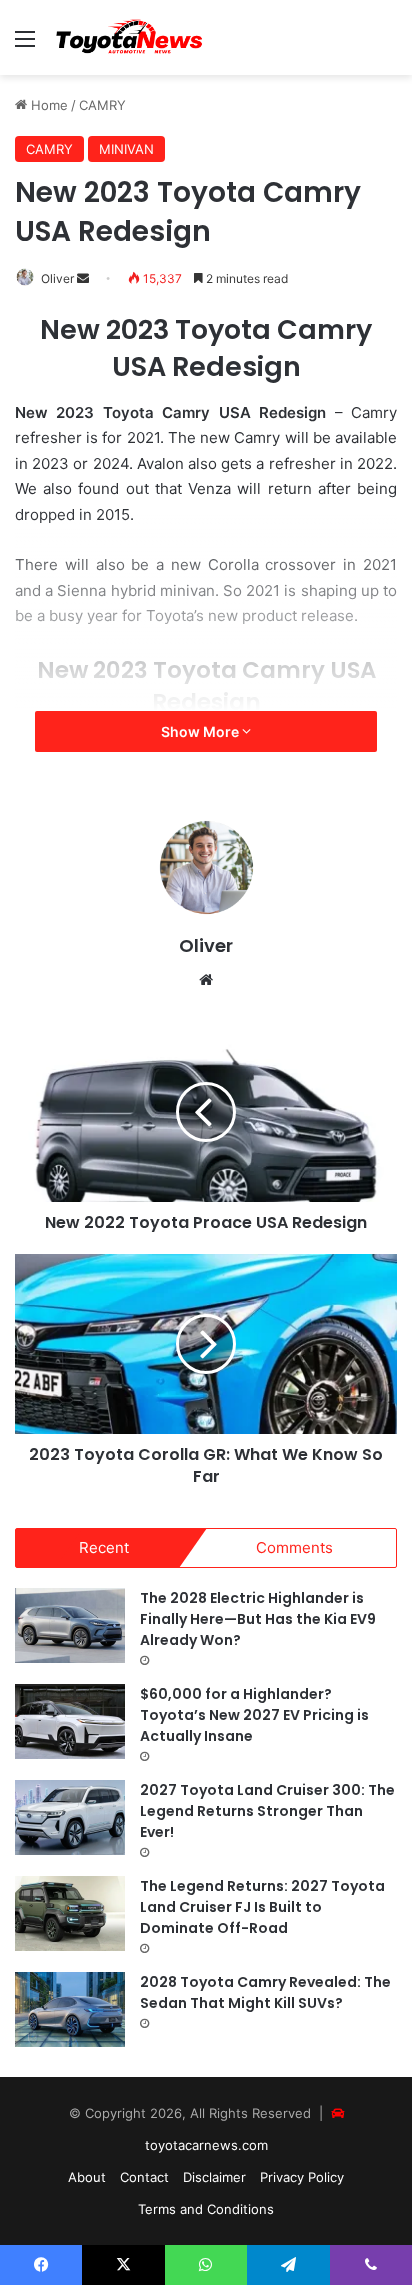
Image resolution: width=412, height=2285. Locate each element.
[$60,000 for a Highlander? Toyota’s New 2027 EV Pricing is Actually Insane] (70, 1721)
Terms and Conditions (206, 2209)
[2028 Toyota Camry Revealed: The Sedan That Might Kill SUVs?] (70, 2009)
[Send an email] (83, 278)
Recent (104, 1547)
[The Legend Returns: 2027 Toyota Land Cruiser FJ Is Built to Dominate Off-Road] (70, 1913)
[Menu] (25, 45)
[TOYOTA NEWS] (130, 37)
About (87, 2177)
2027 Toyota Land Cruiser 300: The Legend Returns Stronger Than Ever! (267, 1811)
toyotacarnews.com (206, 2145)
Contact (144, 2177)
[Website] (206, 980)
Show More (201, 731)
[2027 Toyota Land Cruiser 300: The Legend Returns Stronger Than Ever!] (70, 1817)
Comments (294, 1547)
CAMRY (102, 105)
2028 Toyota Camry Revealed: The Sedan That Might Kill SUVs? (265, 1992)
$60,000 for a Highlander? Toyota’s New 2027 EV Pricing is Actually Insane (254, 1715)
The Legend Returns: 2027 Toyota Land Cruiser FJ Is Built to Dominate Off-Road (262, 1907)
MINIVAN (126, 149)
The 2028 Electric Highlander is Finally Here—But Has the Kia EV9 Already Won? (258, 1619)
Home (47, 105)
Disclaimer (214, 2177)
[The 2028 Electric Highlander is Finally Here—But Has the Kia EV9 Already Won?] (70, 1625)
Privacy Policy (302, 2177)
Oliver (57, 278)
